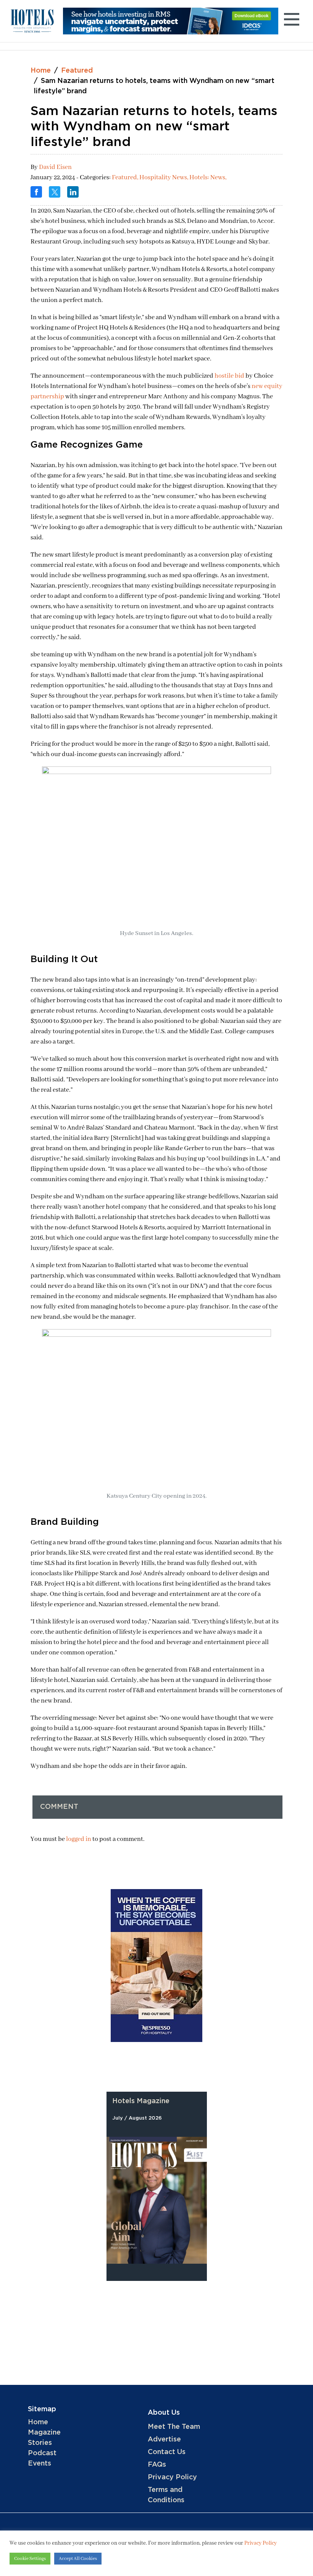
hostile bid (229, 376)
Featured (77, 71)
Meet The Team (174, 2427)
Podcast (42, 2453)
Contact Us (167, 2452)
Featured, (126, 178)
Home (41, 71)
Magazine (44, 2433)
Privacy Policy (172, 2477)
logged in (79, 1839)
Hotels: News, (208, 178)
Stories (40, 2443)
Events (40, 2464)
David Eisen (55, 167)
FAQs (157, 2465)
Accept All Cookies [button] (78, 2559)
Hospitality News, (164, 178)
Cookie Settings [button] (30, 2559)
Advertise (164, 2440)
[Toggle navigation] (291, 21)
